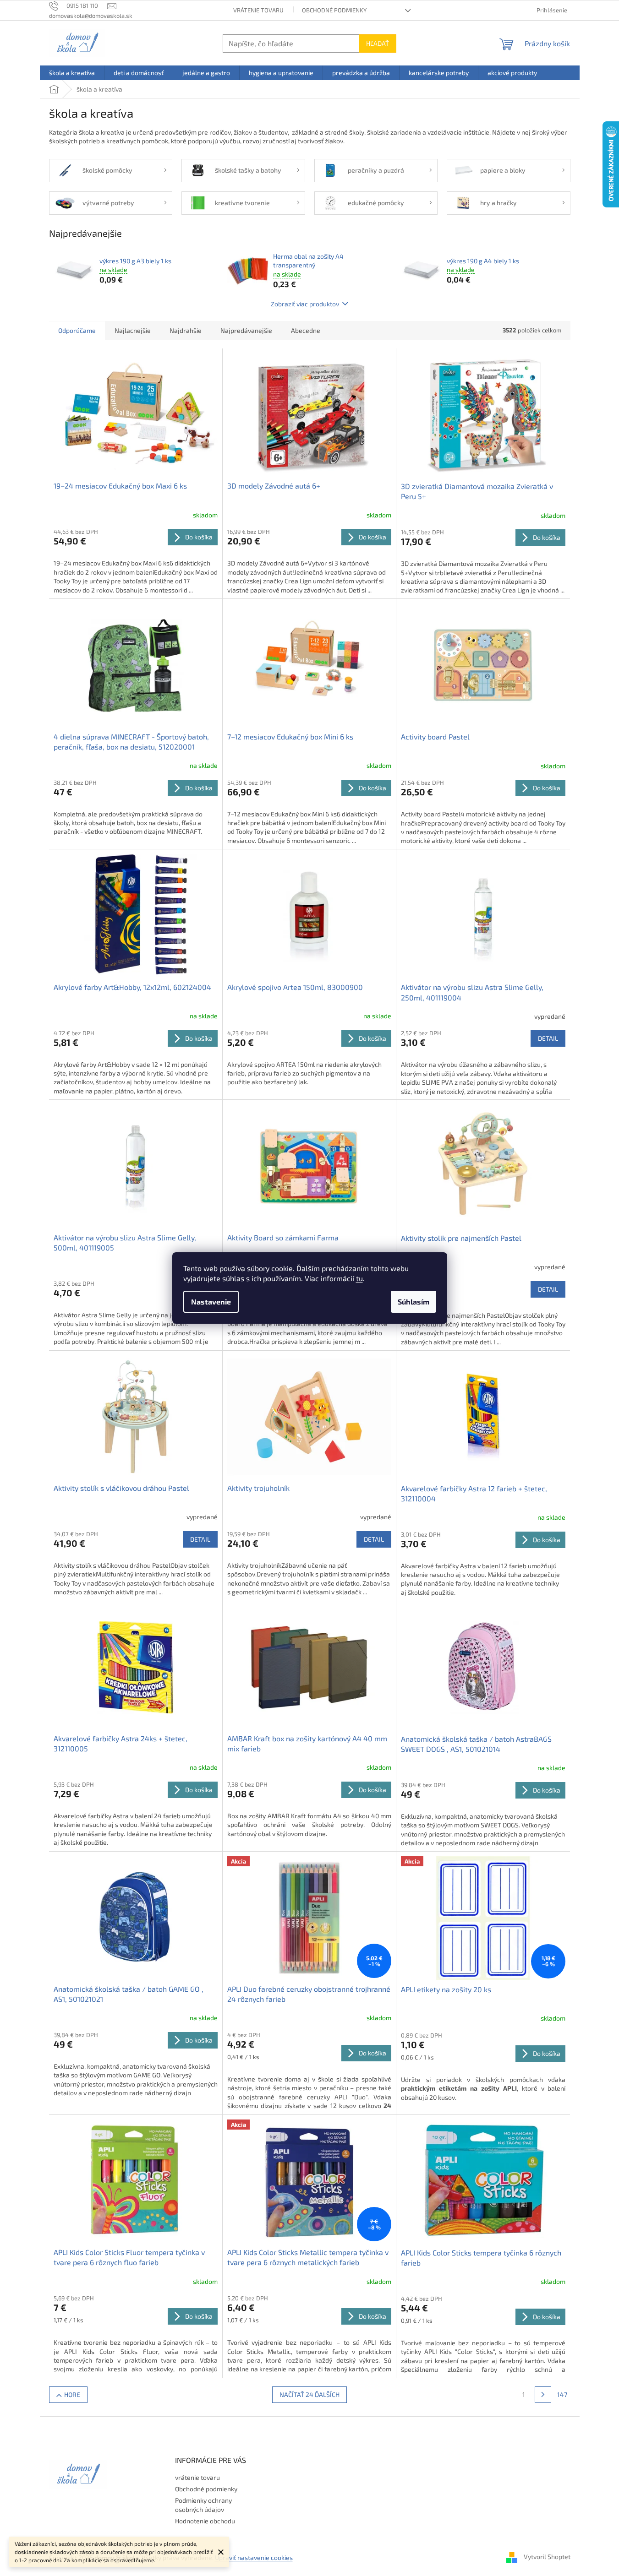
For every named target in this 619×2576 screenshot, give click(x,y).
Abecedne (306, 330)
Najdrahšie (186, 330)
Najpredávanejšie (246, 330)
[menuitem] (72, 73)
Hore (72, 2394)
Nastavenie (211, 1302)
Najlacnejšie (133, 330)
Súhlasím (414, 1302)
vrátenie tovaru (258, 10)
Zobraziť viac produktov (305, 304)
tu (359, 1278)
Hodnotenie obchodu (205, 2521)
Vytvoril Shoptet (547, 2557)
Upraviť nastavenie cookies (254, 2557)
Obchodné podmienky (334, 10)
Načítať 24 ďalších (309, 2394)
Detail (548, 1038)
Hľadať (378, 43)
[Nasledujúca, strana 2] (543, 2395)
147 (562, 2394)
